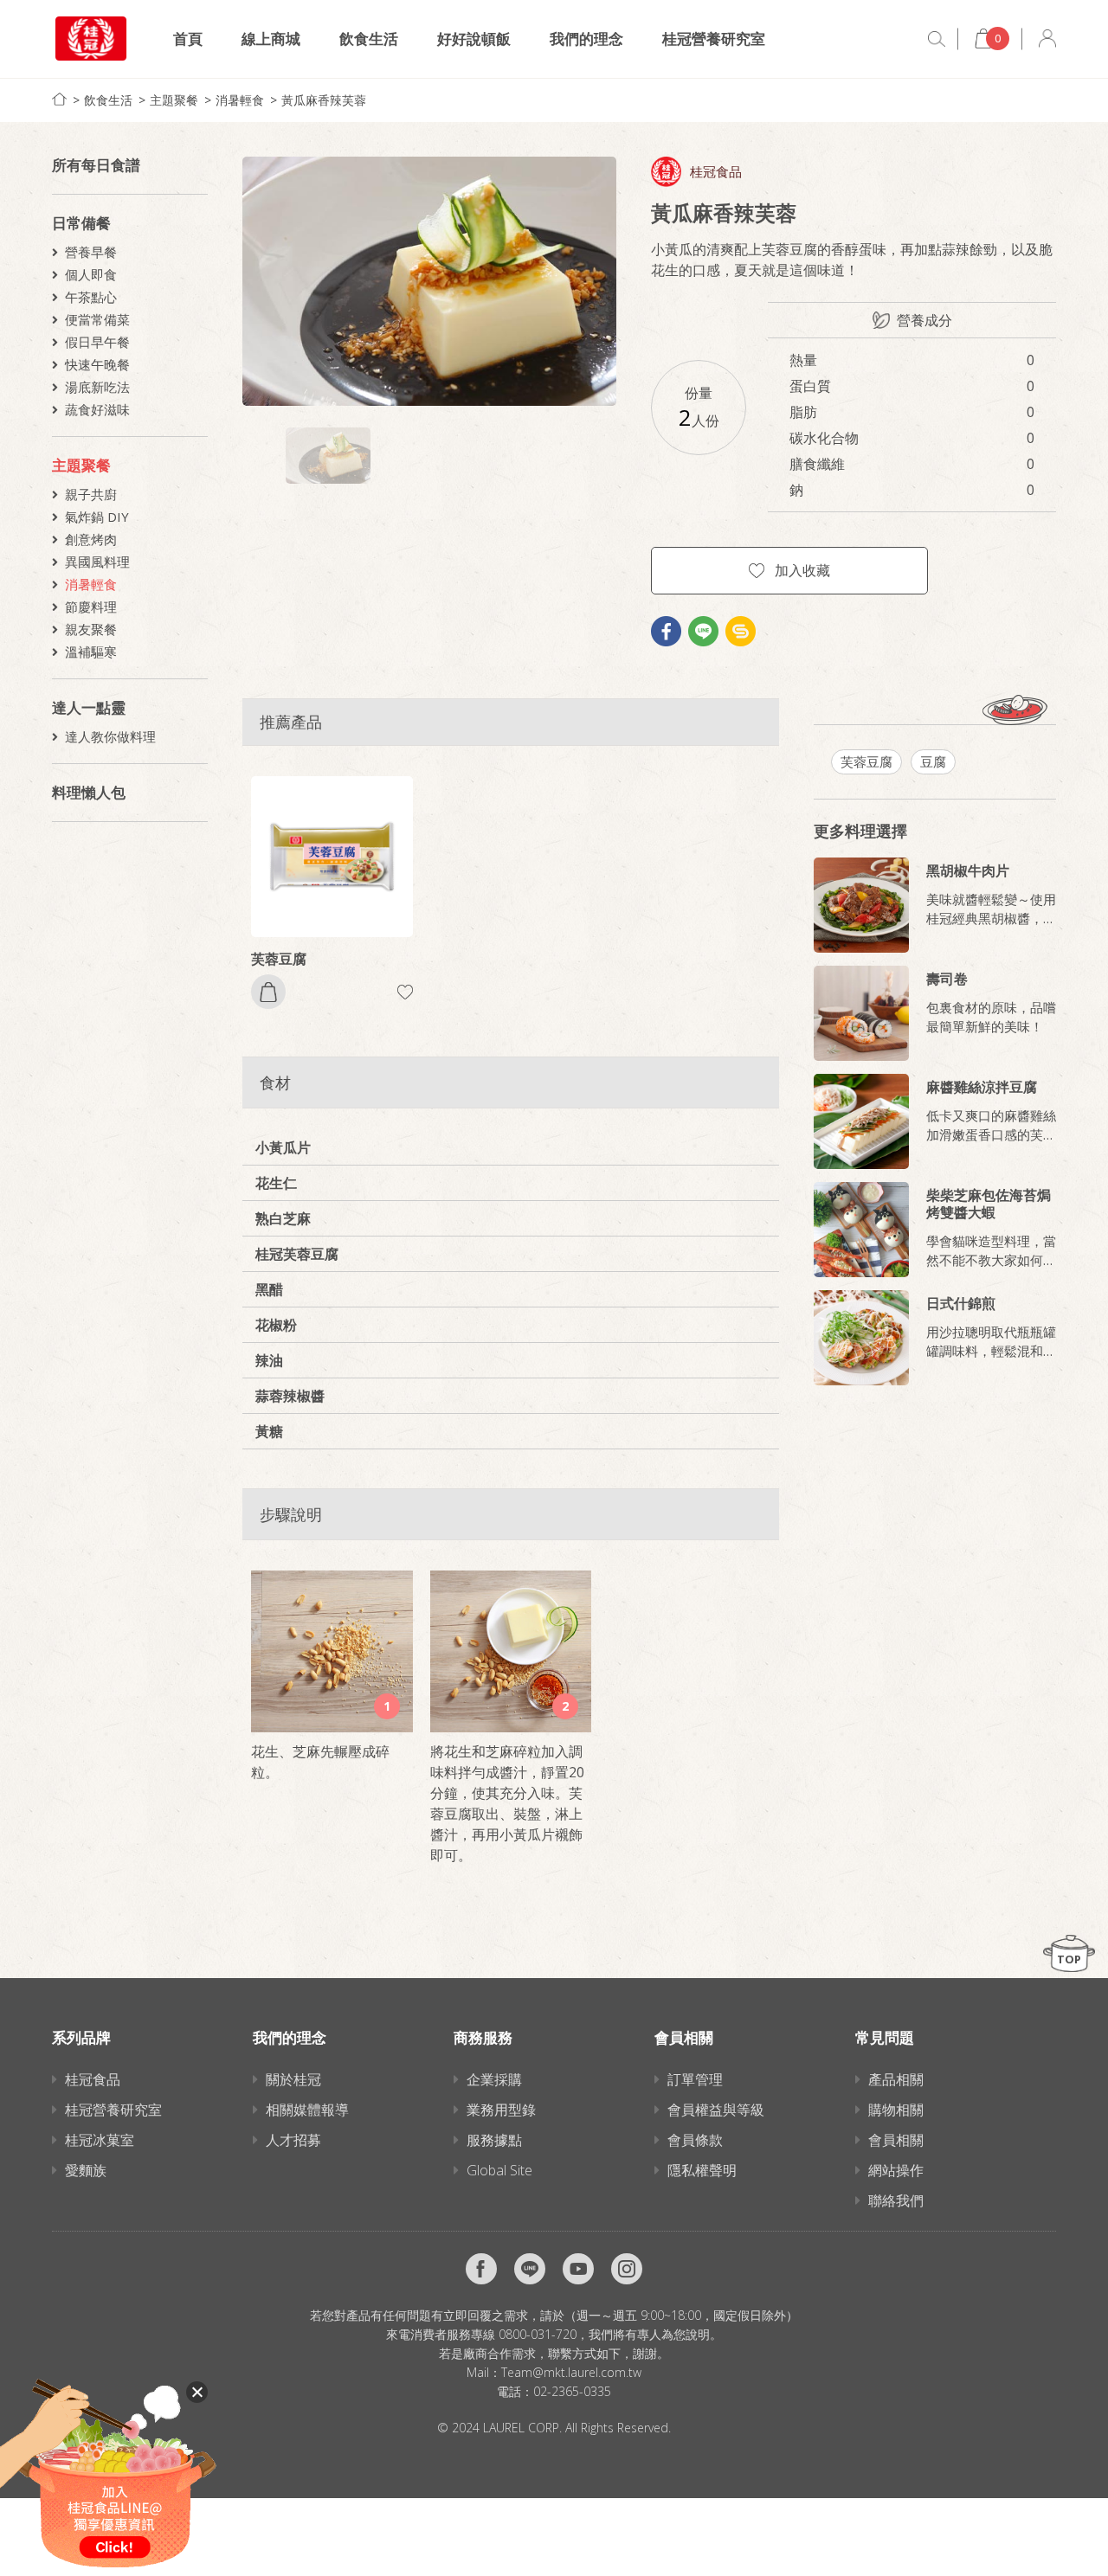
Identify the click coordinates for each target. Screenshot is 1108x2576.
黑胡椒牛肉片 (968, 870)
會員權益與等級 (716, 2110)
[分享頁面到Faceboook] (666, 631)
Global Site (499, 2170)
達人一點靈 (89, 707)
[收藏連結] (405, 992)
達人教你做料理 (110, 736)
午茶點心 (91, 297)
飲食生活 (369, 39)
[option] (429, 281)
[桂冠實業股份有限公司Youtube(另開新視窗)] (578, 2269)
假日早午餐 (97, 342)
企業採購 (494, 2079)
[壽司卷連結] (861, 1013)
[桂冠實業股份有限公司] (91, 39)
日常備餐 (81, 223)
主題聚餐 (174, 100)
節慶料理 (91, 607)
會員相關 (896, 2140)
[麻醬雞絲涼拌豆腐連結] (861, 1121)
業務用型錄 (501, 2110)
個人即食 (91, 274)
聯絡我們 (896, 2200)
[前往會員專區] (1047, 39)
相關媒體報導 (307, 2110)
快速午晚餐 (97, 364)
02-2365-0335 (572, 2391)
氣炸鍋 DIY (97, 517)
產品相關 (896, 2079)
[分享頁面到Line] (703, 631)
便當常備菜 (97, 319)
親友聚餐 (91, 629)
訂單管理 (695, 2079)
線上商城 (271, 39)
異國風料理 (97, 562)
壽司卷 (947, 979)
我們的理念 (586, 39)
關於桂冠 (293, 2079)
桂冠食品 (716, 172)
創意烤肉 (91, 539)
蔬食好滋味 (97, 409)
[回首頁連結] (59, 99)
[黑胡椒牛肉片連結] (861, 905)
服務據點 (494, 2140)
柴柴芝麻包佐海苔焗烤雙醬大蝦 (989, 1204)
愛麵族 (86, 2170)
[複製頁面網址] (741, 631)
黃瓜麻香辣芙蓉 (324, 100)
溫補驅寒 (91, 652)
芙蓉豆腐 (279, 959)
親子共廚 (91, 494)
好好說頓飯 (474, 39)
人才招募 (293, 2140)
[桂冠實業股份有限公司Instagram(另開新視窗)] (627, 2269)
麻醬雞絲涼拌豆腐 (982, 1087)
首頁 (188, 39)
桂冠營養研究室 (714, 39)
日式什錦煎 (961, 1303)
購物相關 (896, 2110)
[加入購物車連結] (268, 992)
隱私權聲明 (702, 2170)
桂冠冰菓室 (100, 2140)
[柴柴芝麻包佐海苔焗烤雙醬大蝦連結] (861, 1230)
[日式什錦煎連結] (861, 1338)
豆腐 (933, 761)
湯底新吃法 (97, 387)
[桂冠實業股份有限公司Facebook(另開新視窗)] (481, 2269)
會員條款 (695, 2140)
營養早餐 (91, 252)
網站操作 (896, 2170)
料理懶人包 (89, 792)
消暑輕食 (240, 100)
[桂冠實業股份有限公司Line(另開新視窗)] (530, 2269)
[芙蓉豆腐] (332, 857)
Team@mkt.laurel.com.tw (571, 2372)
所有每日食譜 (96, 165)
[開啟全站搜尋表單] (937, 39)
